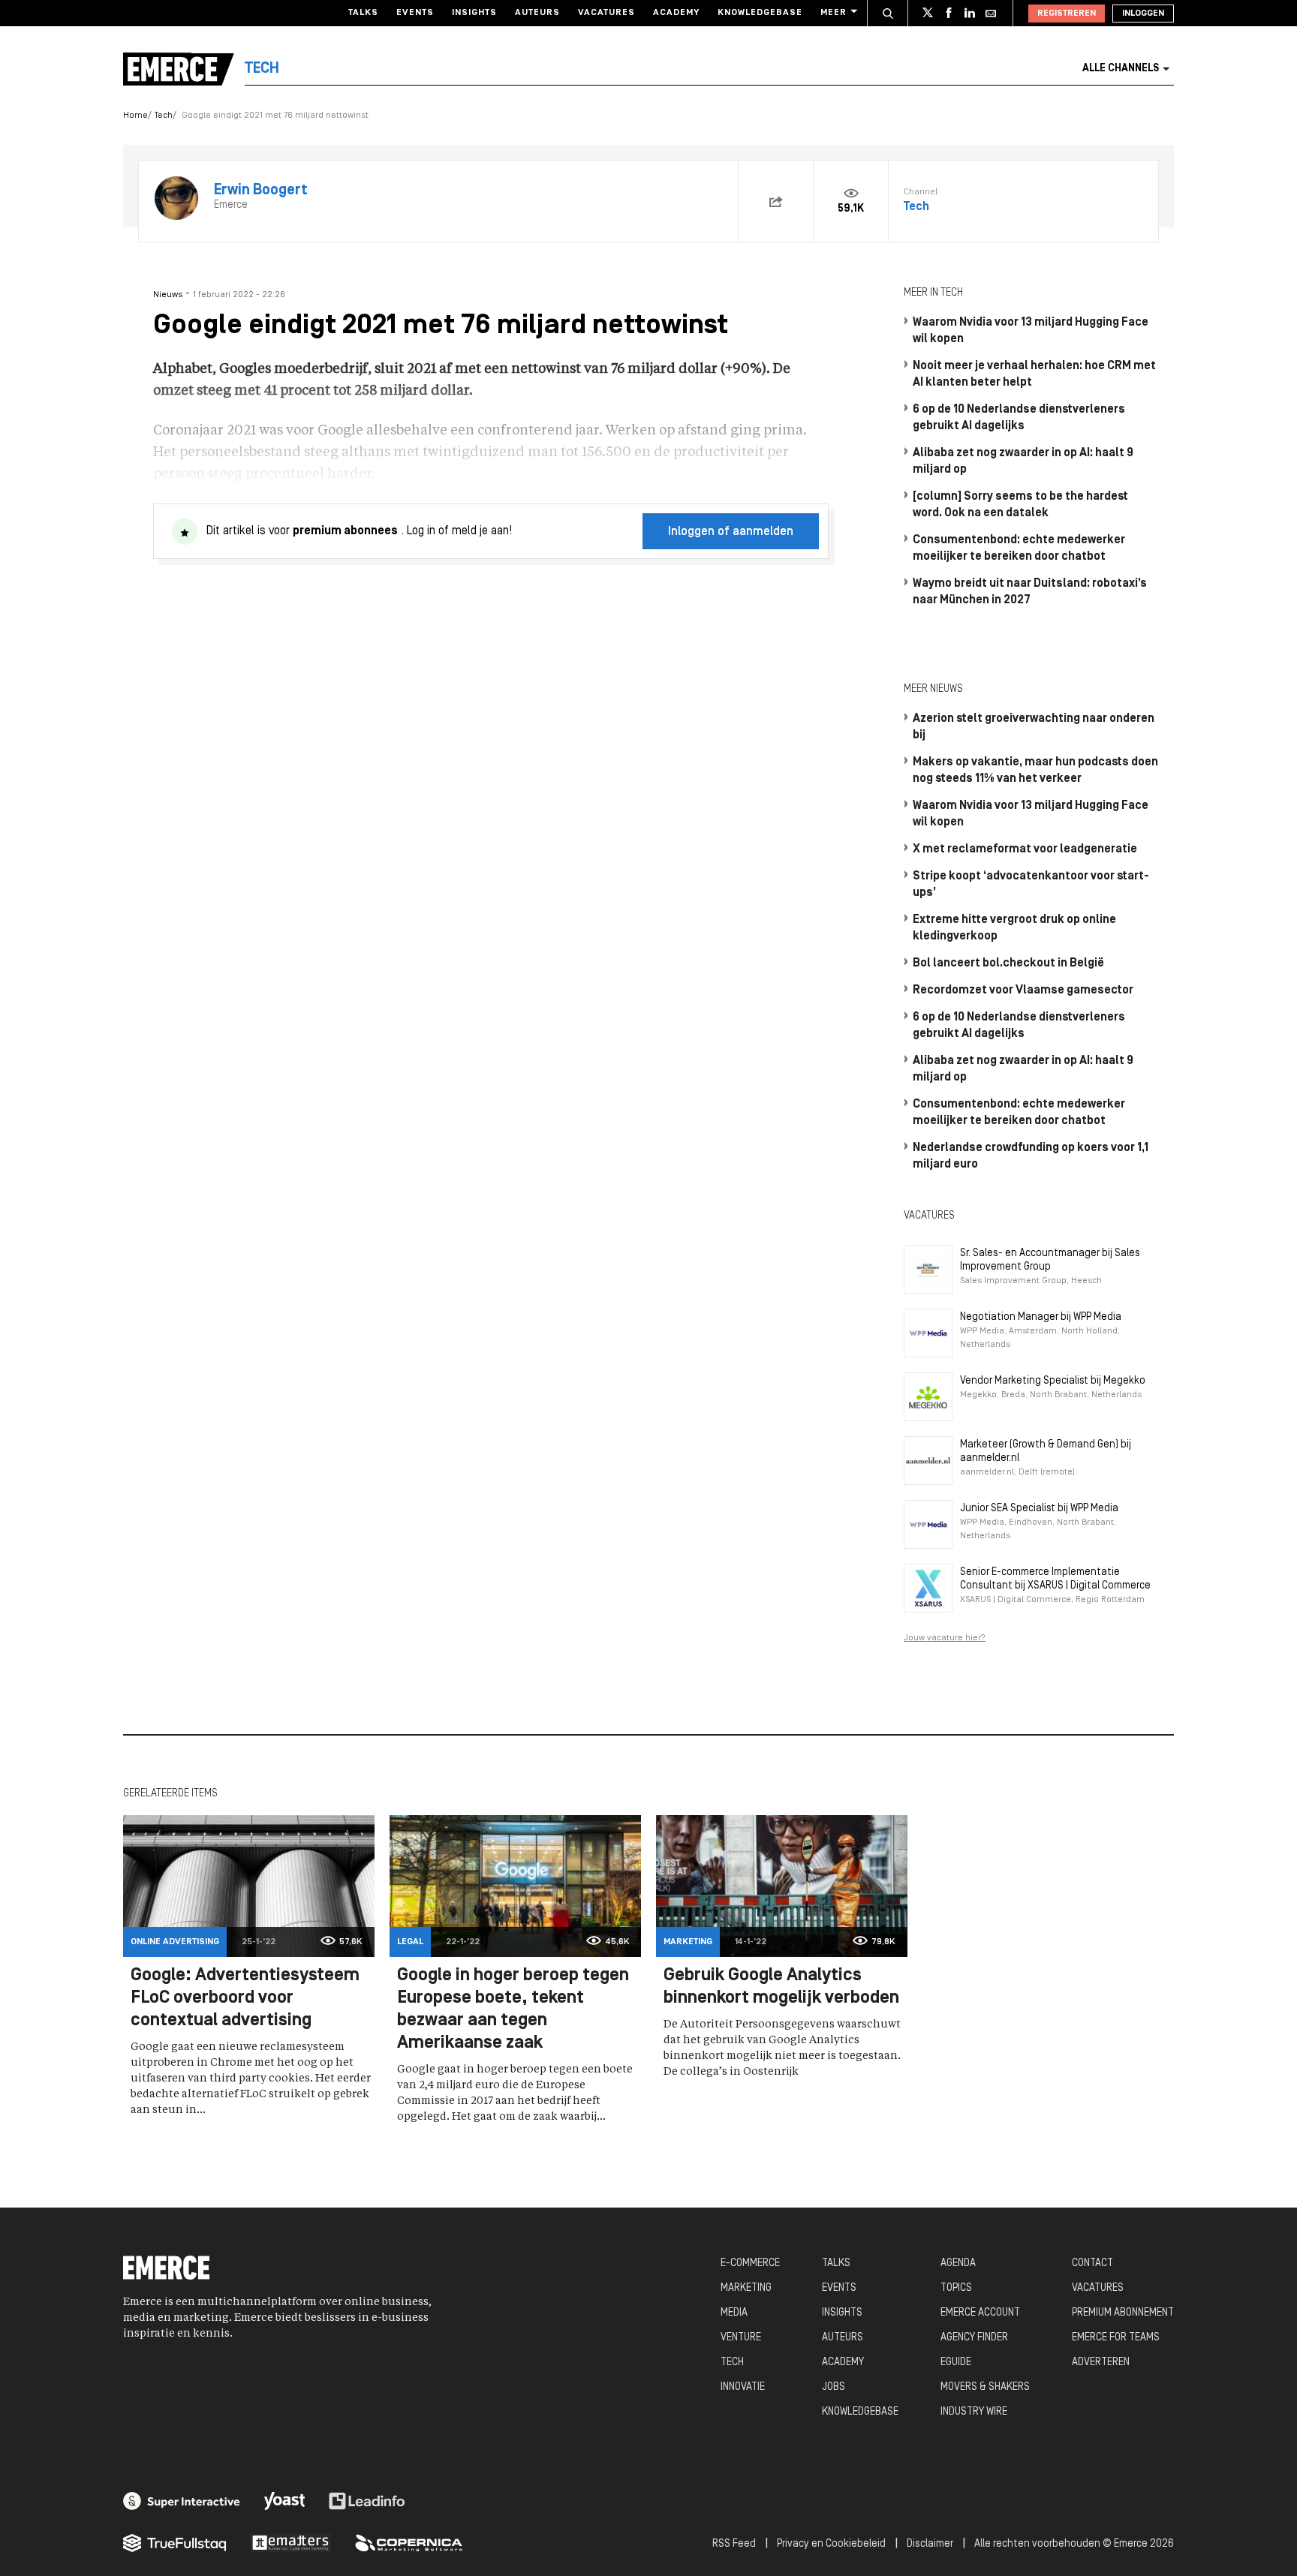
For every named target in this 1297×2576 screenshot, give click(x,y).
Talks (363, 13)
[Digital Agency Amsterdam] (182, 2501)
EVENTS (839, 2288)
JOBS (834, 2387)
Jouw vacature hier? (945, 1638)
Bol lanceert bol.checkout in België (1008, 963)
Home (135, 116)
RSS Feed (734, 2544)
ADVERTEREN (1101, 2363)
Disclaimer (930, 2544)
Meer (834, 13)
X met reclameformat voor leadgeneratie (1025, 849)
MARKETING (746, 2288)
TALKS (836, 2263)
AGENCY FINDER (974, 2338)
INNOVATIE (743, 2387)
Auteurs (537, 13)
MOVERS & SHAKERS (985, 2387)
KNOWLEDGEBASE (860, 2412)
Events (415, 13)
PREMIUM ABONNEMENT (1123, 2313)
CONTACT (1092, 2263)
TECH (732, 2363)
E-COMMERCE (750, 2263)
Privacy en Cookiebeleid (831, 2544)
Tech (164, 116)
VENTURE (741, 2338)
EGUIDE (956, 2363)
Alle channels (1121, 69)
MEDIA (734, 2313)
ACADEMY (843, 2363)
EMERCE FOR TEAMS (1116, 2338)
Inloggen (1143, 14)
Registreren (1067, 14)
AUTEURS (843, 2338)
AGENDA (958, 2263)
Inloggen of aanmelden (731, 532)
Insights (474, 13)
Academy (676, 13)
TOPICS (956, 2288)
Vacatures (606, 13)
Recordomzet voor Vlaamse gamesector (1023, 990)
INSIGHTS (842, 2313)
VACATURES (1098, 2288)
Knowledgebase (760, 13)
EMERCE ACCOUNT (980, 2313)
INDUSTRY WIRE (974, 2412)
